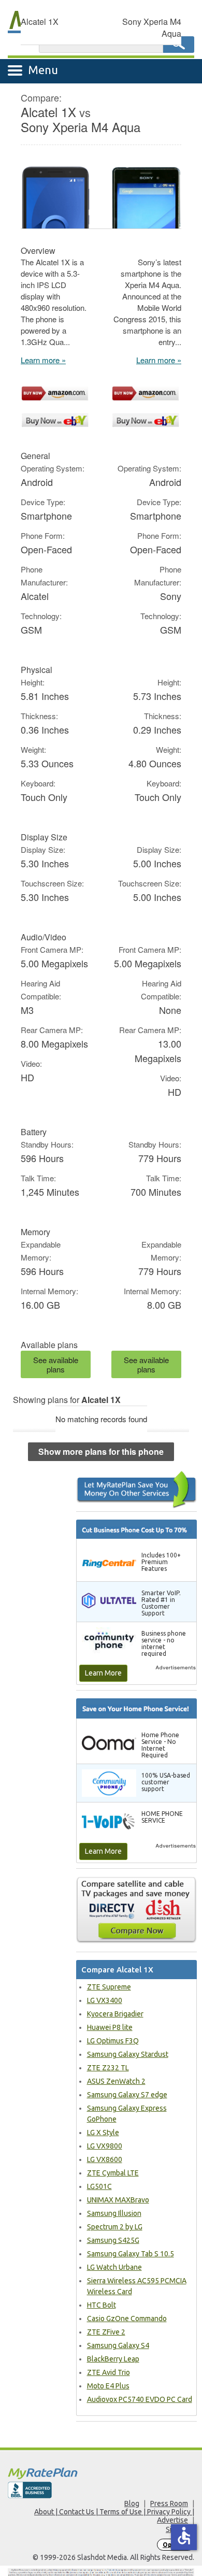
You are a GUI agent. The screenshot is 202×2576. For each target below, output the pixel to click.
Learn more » (43, 360)
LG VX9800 (105, 2146)
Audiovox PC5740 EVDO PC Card (140, 2399)
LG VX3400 (105, 2000)
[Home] (101, 2473)
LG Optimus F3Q (113, 2041)
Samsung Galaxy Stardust (128, 2054)
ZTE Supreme (109, 1987)
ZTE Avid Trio (109, 2372)
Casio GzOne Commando (127, 2319)
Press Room (169, 2503)
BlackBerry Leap (113, 2359)
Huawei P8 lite (110, 2027)
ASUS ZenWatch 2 (116, 2081)
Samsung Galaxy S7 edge (127, 2095)
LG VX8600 (105, 2159)
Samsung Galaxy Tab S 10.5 (131, 2254)
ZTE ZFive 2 (106, 2332)
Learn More (103, 1673)
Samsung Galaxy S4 (118, 2345)
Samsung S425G (113, 2240)
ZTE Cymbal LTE (113, 2173)
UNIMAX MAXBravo (118, 2200)
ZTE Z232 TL (108, 2068)
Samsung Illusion (114, 2213)
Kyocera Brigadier (115, 2014)
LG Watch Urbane (114, 2267)
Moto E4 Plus (108, 2386)
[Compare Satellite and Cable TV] (137, 1910)
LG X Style (103, 2133)
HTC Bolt (102, 2305)
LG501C (99, 2186)
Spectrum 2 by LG (115, 2227)
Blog (132, 2503)
